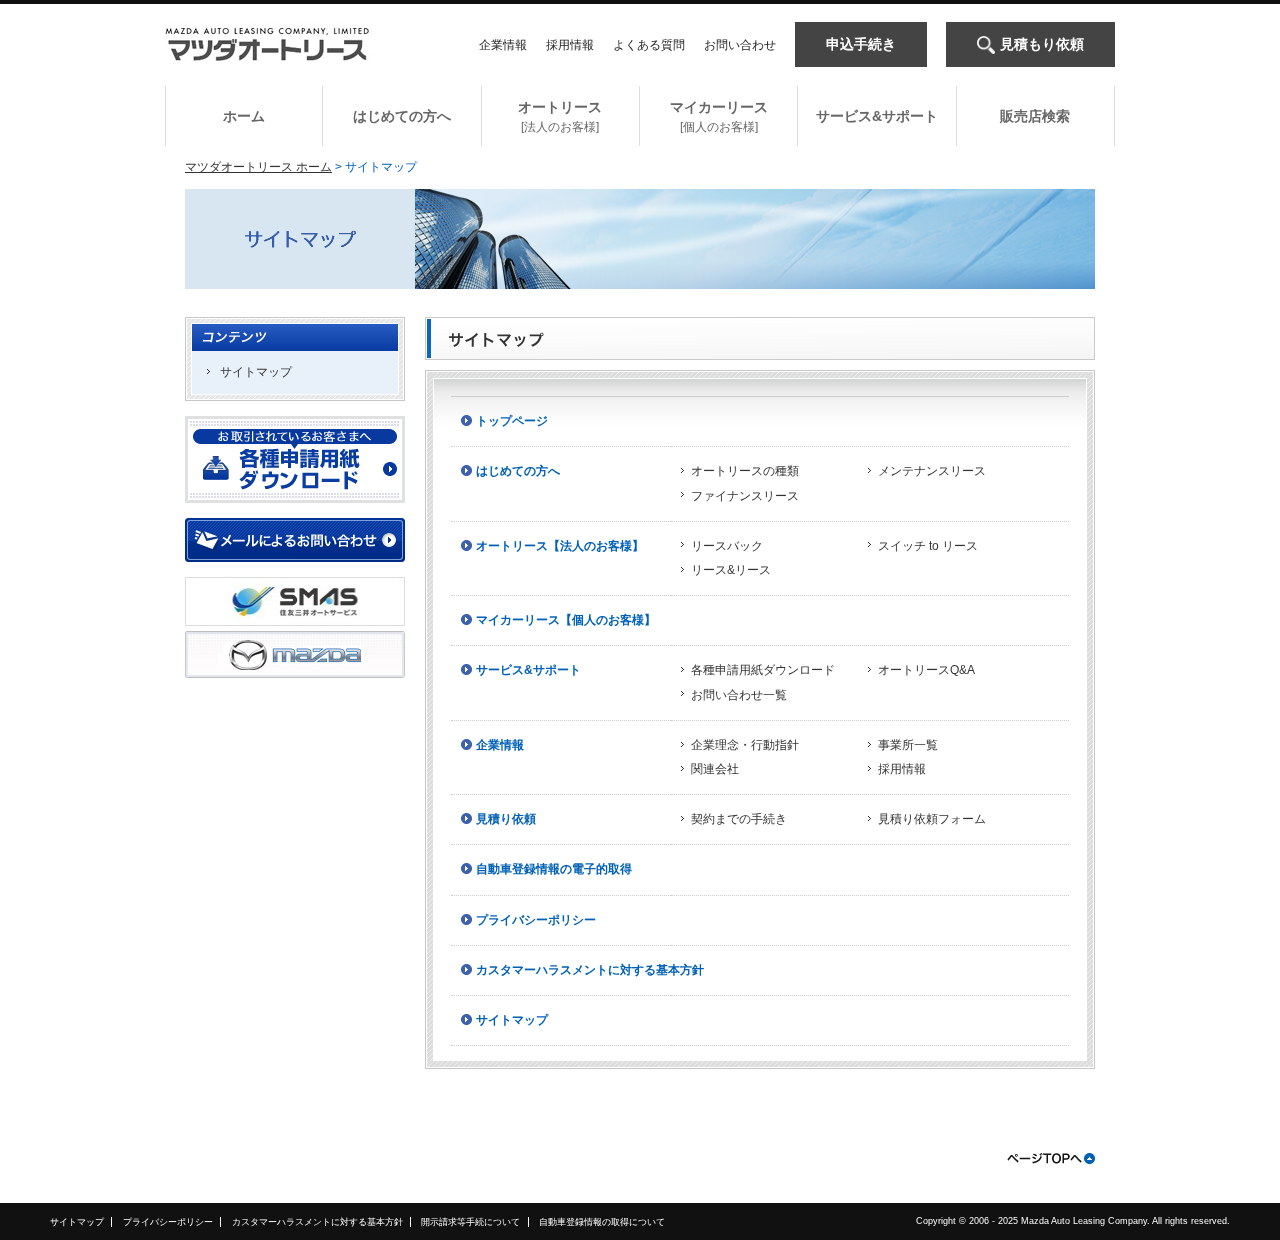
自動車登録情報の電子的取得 (554, 869)
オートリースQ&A (926, 670)
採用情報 (570, 45)
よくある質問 (649, 45)
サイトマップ (256, 372)
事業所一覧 (908, 745)
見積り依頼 (506, 819)
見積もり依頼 (1042, 44)
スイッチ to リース (928, 546)
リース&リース (731, 570)
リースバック (727, 546)
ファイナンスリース (745, 496)
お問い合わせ (740, 45)
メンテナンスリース (932, 471)
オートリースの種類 (745, 471)
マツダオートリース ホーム (258, 167)
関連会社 (715, 769)
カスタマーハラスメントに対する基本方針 (590, 970)
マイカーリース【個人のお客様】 (566, 620)
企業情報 (503, 45)
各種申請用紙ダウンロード (763, 670)
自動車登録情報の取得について (602, 1221)
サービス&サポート (528, 670)
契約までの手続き (739, 819)
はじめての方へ (518, 471)
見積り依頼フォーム (932, 819)
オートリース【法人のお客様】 (560, 546)
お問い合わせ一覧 (739, 695)
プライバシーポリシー (536, 920)
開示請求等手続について (470, 1221)
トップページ (512, 421)
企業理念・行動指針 (745, 745)
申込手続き (861, 44)
